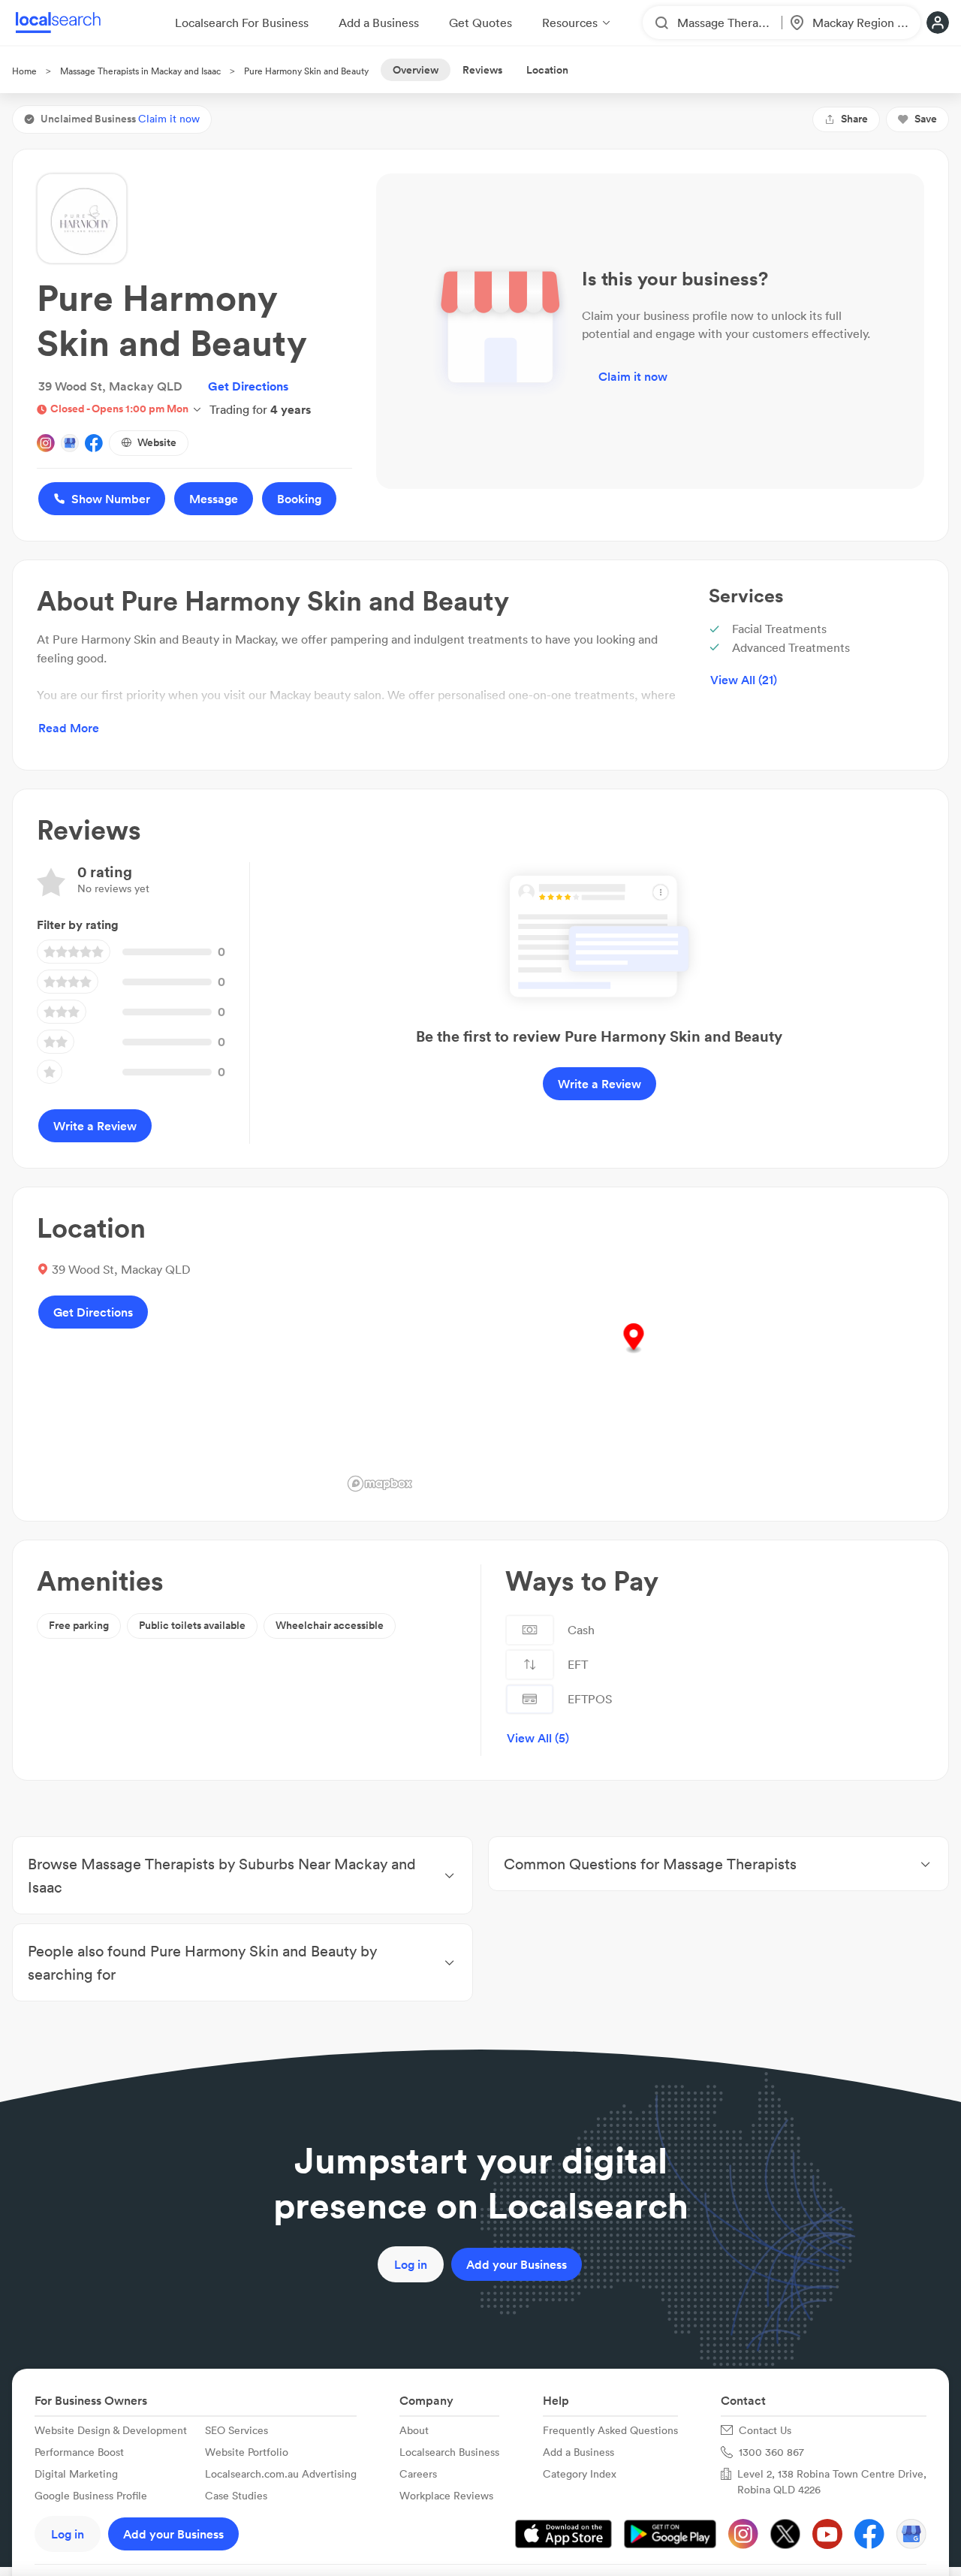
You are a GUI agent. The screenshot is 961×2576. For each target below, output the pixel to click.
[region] (633, 1354)
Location (547, 70)
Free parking (79, 1625)
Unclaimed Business (120, 119)
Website (157, 442)
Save (926, 119)
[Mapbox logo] (380, 1484)
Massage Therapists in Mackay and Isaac (140, 71)
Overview (416, 70)
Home (24, 71)
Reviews (482, 70)
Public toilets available (192, 1625)
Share (854, 119)
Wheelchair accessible (330, 1625)
